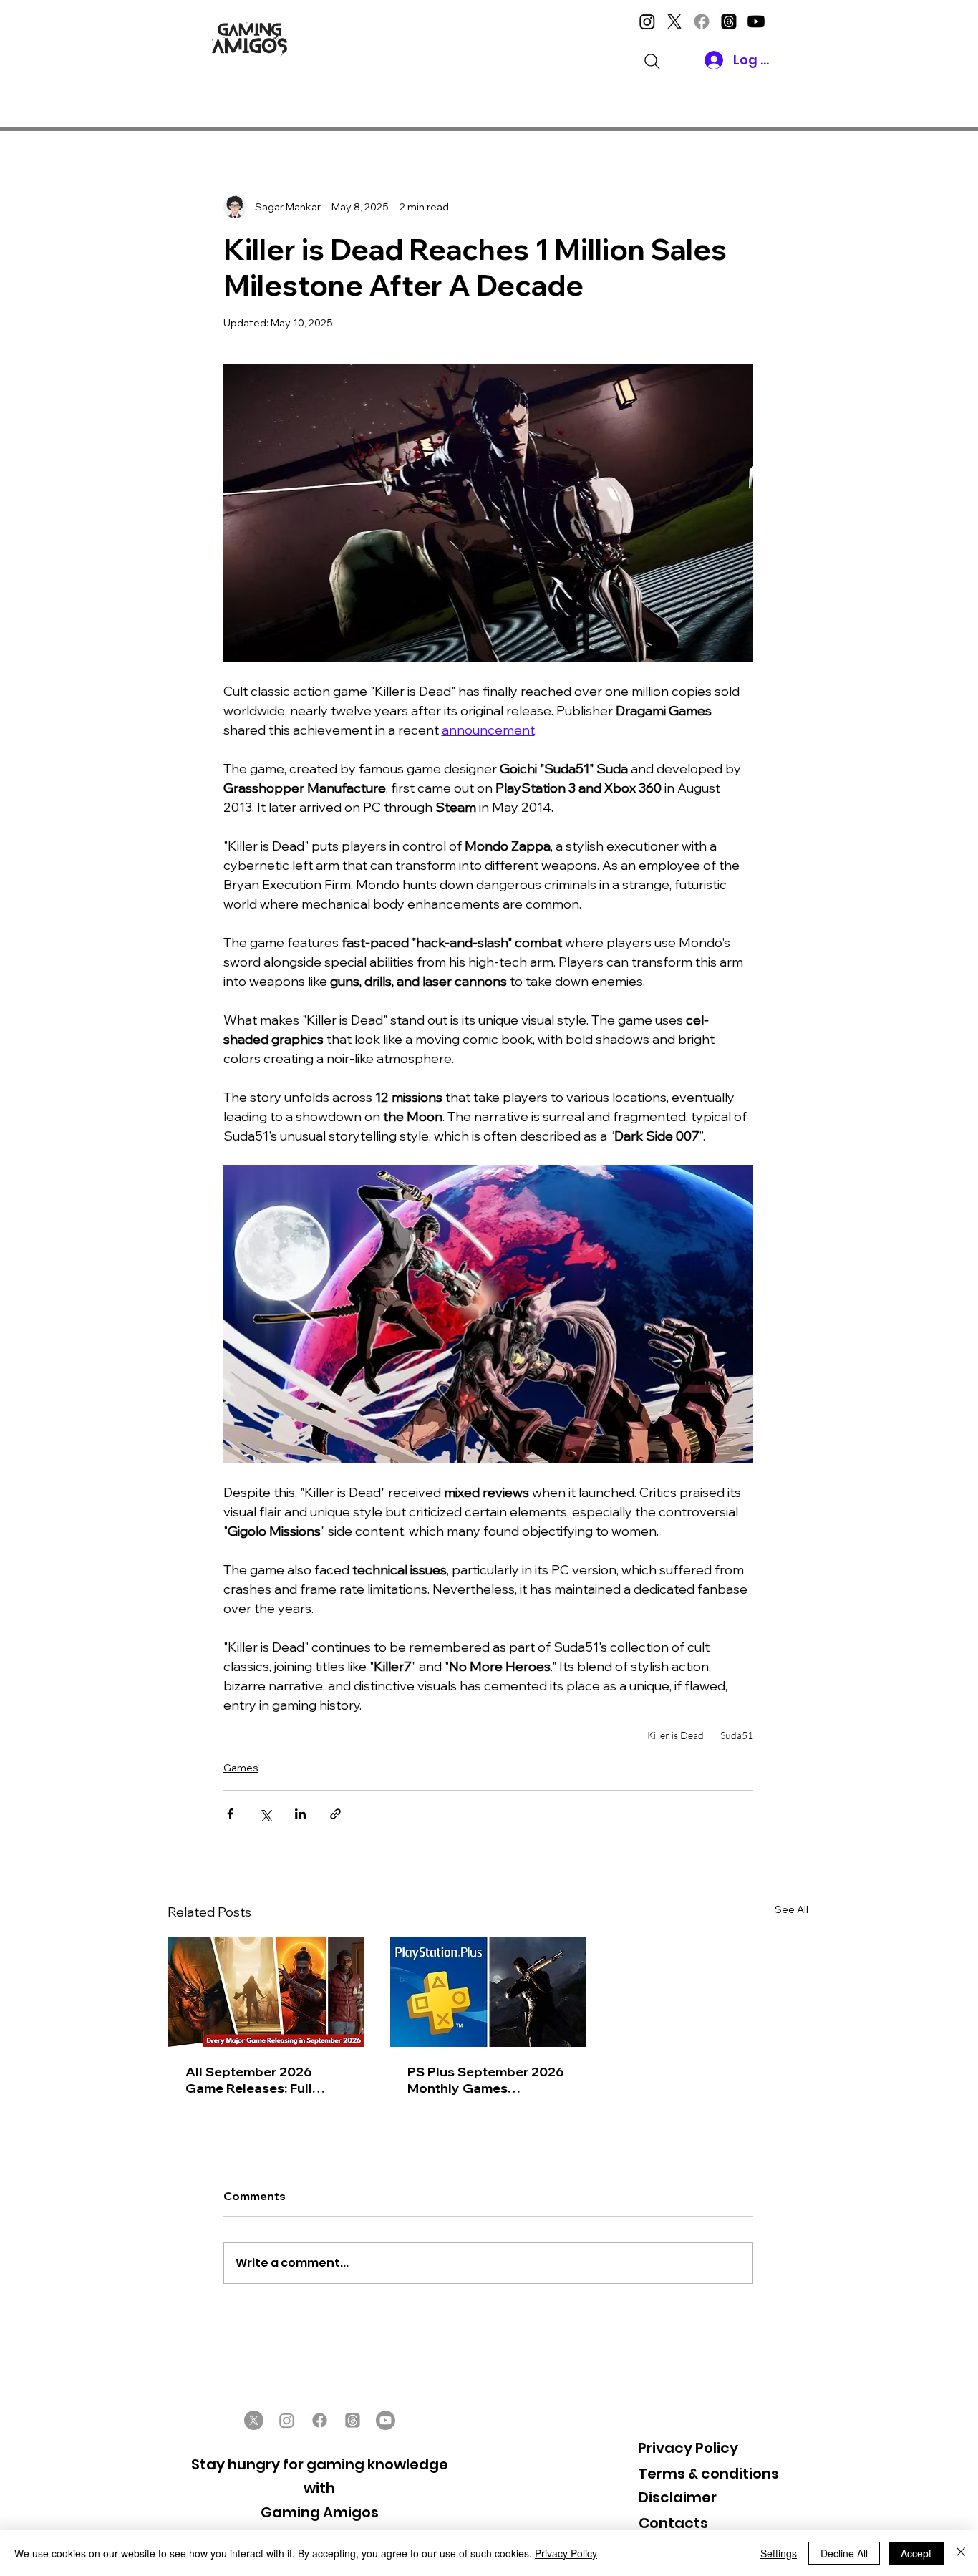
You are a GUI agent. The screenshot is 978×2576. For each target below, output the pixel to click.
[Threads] (729, 21)
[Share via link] (335, 1814)
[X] (674, 21)
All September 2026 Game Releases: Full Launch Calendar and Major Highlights (253, 2080)
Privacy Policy (688, 2448)
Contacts (673, 2523)
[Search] (652, 62)
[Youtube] (756, 21)
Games (241, 1768)
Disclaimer (678, 2497)
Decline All (844, 2553)
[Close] (961, 2553)
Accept (916, 2553)
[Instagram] (647, 21)
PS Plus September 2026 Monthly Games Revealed (486, 2080)
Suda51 (737, 1735)
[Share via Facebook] (230, 1814)
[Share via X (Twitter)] (265, 1814)
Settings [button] (779, 2553)
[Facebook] (702, 21)
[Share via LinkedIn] (300, 1814)
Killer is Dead (676, 1735)
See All (791, 1909)
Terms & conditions (708, 2474)
